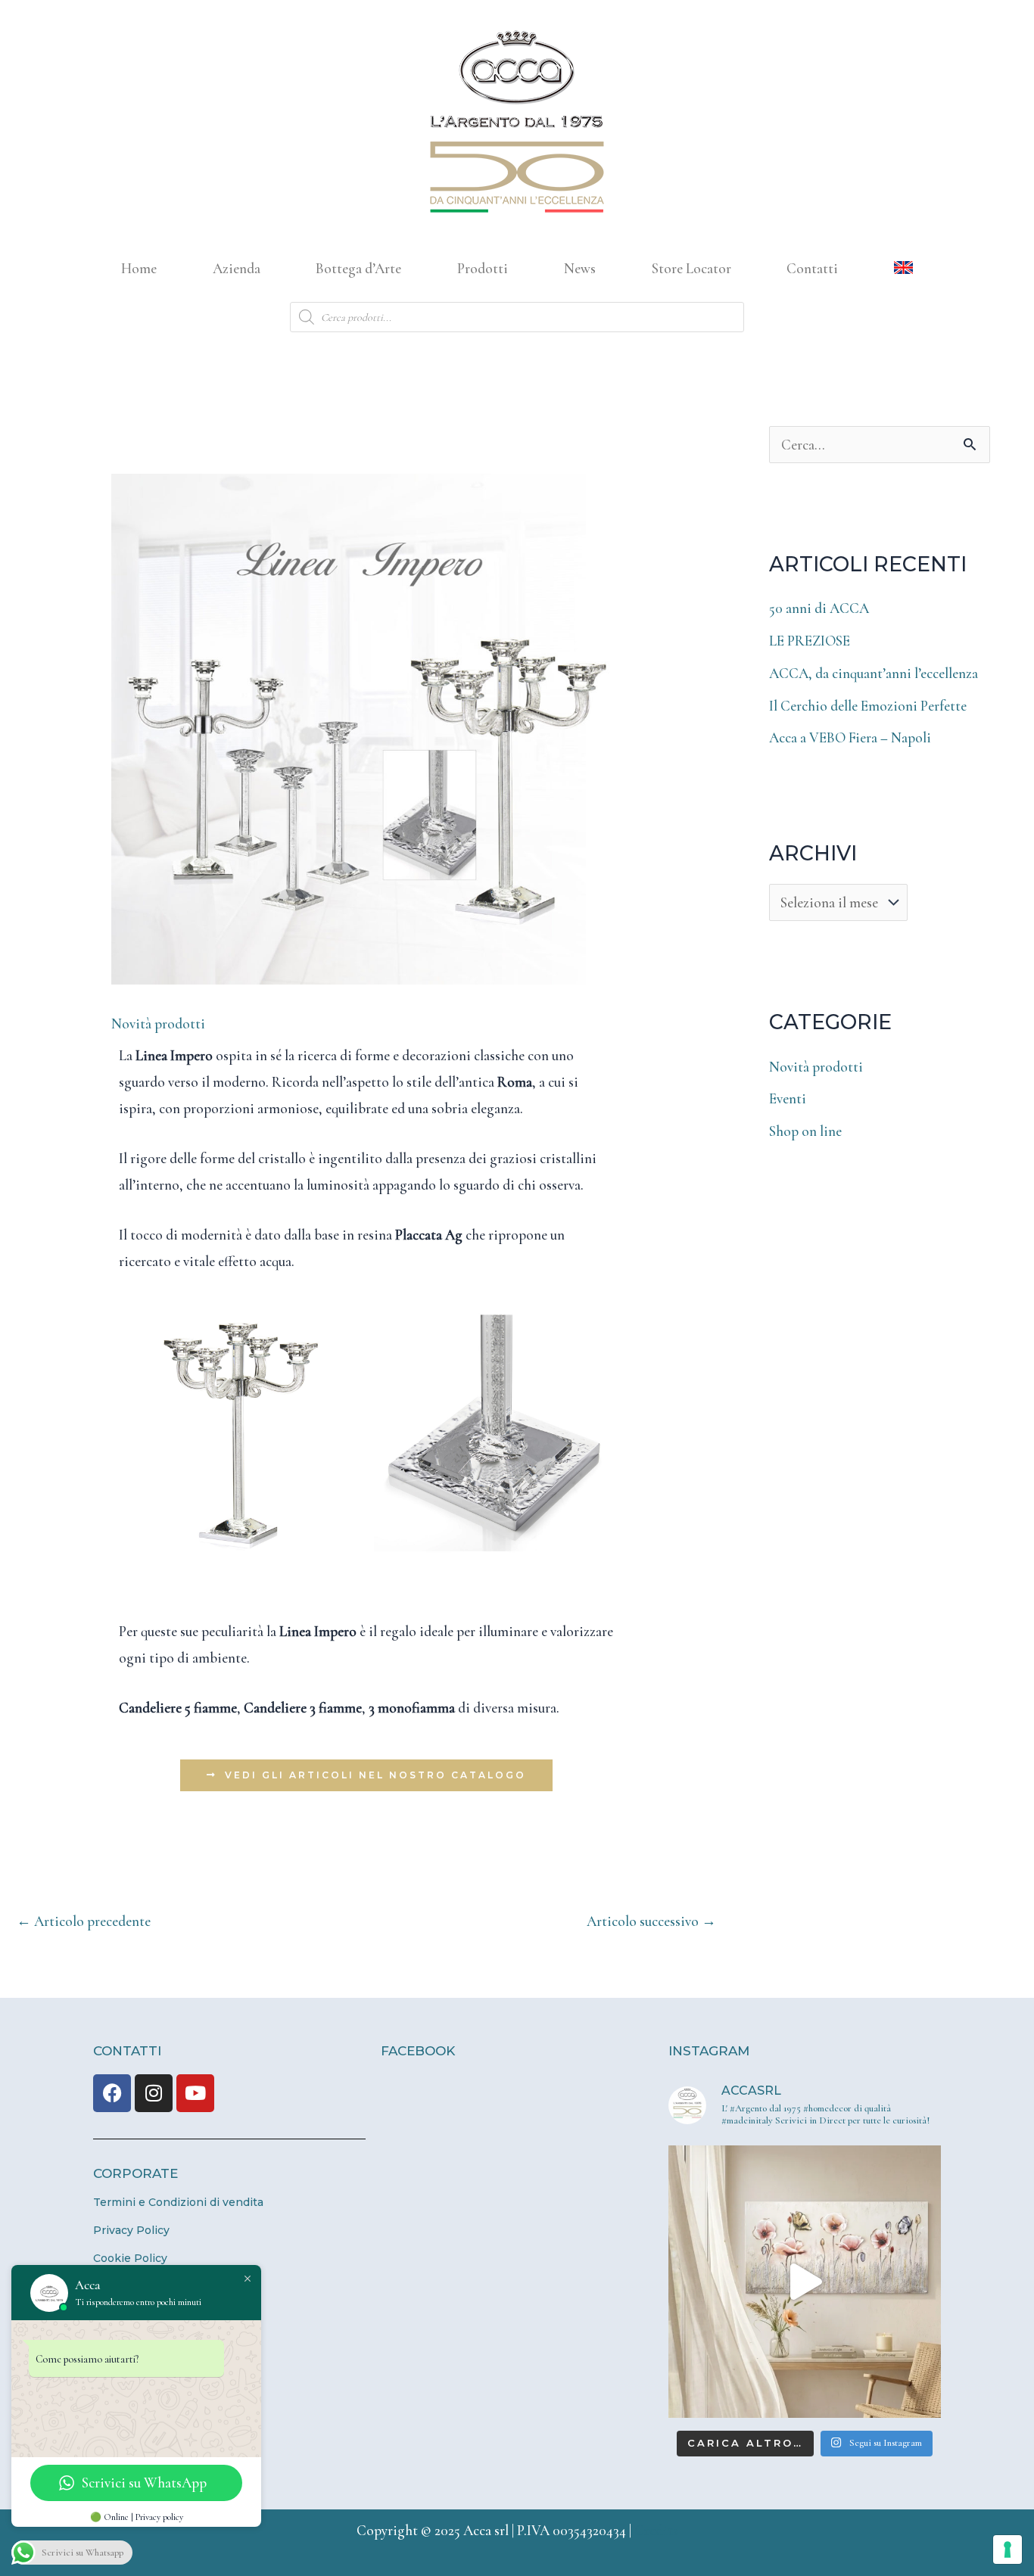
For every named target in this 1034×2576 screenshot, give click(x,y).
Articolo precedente (84, 1921)
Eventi (788, 1098)
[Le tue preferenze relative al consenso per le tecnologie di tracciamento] (1008, 2550)
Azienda (237, 268)
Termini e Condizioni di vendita (178, 2202)
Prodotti (483, 268)
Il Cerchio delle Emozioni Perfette (868, 706)
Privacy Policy (131, 2230)
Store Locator (691, 268)
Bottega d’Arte (358, 268)
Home (139, 268)
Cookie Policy (130, 2258)
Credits (656, 2530)
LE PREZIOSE (810, 641)
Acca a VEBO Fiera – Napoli (850, 737)
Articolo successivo (651, 1921)
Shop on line (805, 1131)
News (580, 268)
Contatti (812, 268)
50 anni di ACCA (819, 608)
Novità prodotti (158, 1024)
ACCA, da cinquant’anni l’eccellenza (874, 673)
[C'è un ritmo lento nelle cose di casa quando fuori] (805, 2282)
